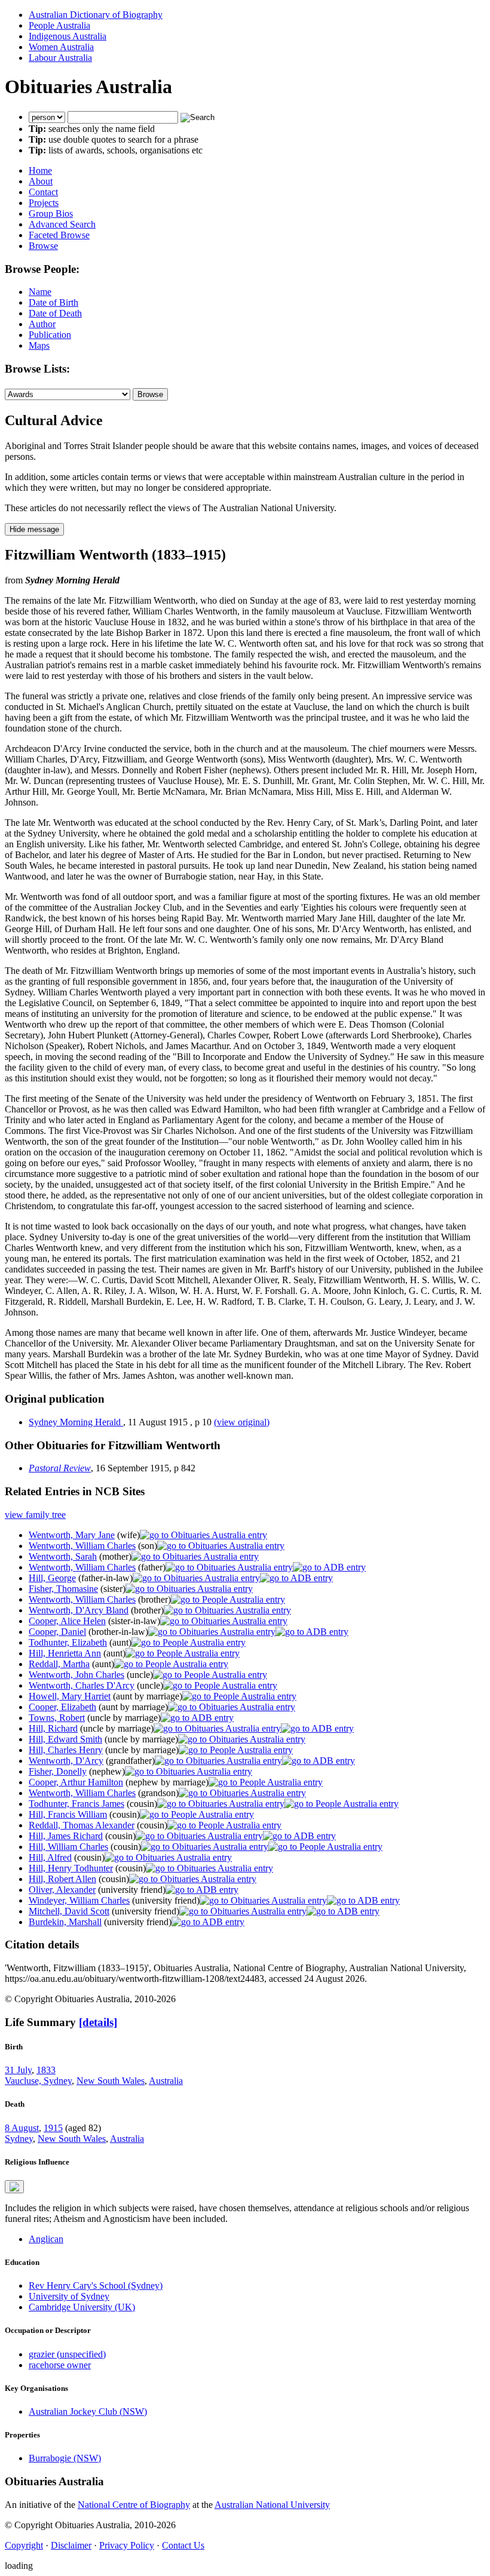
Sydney (19, 2139)
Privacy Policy (127, 2545)
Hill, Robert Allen (62, 1879)
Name (40, 292)
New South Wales (111, 2081)
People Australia (59, 25)
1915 (53, 2128)
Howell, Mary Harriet (70, 1696)
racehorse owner (60, 2365)
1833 (46, 2070)
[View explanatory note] (14, 2187)
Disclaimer (71, 2545)
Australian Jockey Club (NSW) (88, 2411)
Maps (39, 345)
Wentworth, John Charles (76, 1675)
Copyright (24, 2545)
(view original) (242, 1422)
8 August (22, 2128)
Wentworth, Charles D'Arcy (82, 1685)
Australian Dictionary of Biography (96, 15)
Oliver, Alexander (62, 1890)
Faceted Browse (59, 235)
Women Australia (61, 47)
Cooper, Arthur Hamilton (76, 1782)
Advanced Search (62, 224)
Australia (166, 2081)
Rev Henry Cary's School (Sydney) (96, 2285)
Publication (50, 335)
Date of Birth (53, 302)
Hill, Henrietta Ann (65, 1653)
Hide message (34, 529)
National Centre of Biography (134, 2505)
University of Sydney (69, 2296)
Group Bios (51, 213)
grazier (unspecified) (67, 2354)
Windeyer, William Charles (79, 1900)
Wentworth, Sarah (63, 1556)
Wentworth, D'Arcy (66, 1761)
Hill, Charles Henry (66, 1750)
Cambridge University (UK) (82, 2307)
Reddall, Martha (59, 1664)
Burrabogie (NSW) (65, 2458)
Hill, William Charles (68, 1847)
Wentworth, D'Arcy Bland (79, 1610)
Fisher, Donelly (58, 1771)
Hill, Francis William (68, 1814)
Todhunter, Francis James (76, 1804)
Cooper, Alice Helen (67, 1621)
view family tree (35, 1515)
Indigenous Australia (68, 36)
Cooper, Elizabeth (62, 1707)
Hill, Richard (53, 1728)
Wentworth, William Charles (82, 1546)
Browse (43, 246)
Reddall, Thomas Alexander (82, 1825)
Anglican (46, 2239)
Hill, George (52, 1578)
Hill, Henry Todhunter (71, 1868)
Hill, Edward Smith (65, 1739)
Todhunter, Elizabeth (68, 1642)
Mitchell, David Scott (69, 1911)
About (41, 181)
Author (42, 324)
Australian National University (272, 2505)
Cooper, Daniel (57, 1632)
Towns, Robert (57, 1718)
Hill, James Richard (66, 1836)
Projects (44, 203)
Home (40, 170)
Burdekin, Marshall (65, 1922)
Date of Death (55, 313)
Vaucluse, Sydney (38, 2081)
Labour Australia (60, 58)
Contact (43, 192)
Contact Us (183, 2545)
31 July (18, 2070)
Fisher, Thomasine (63, 1589)
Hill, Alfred (50, 1857)
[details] (98, 2022)
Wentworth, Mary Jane (72, 1535)
